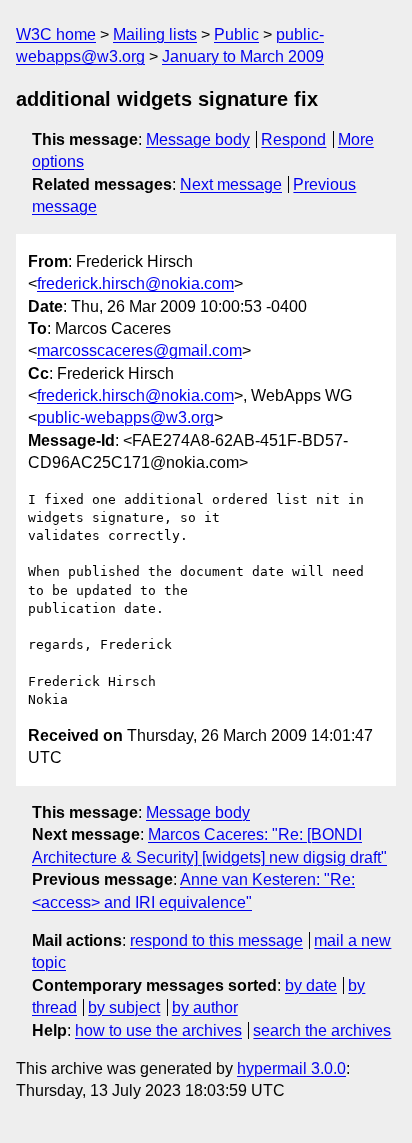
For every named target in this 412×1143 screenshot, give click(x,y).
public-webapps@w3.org (125, 417)
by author (205, 1007)
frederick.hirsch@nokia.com (135, 283)
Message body (198, 139)
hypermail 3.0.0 (291, 1068)
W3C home (56, 34)
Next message (231, 184)
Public (236, 34)
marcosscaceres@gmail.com (139, 350)
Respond (293, 139)
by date (311, 985)
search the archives (322, 1030)
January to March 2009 (243, 56)
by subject (124, 1007)
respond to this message (216, 940)
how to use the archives (158, 1030)
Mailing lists (155, 34)
